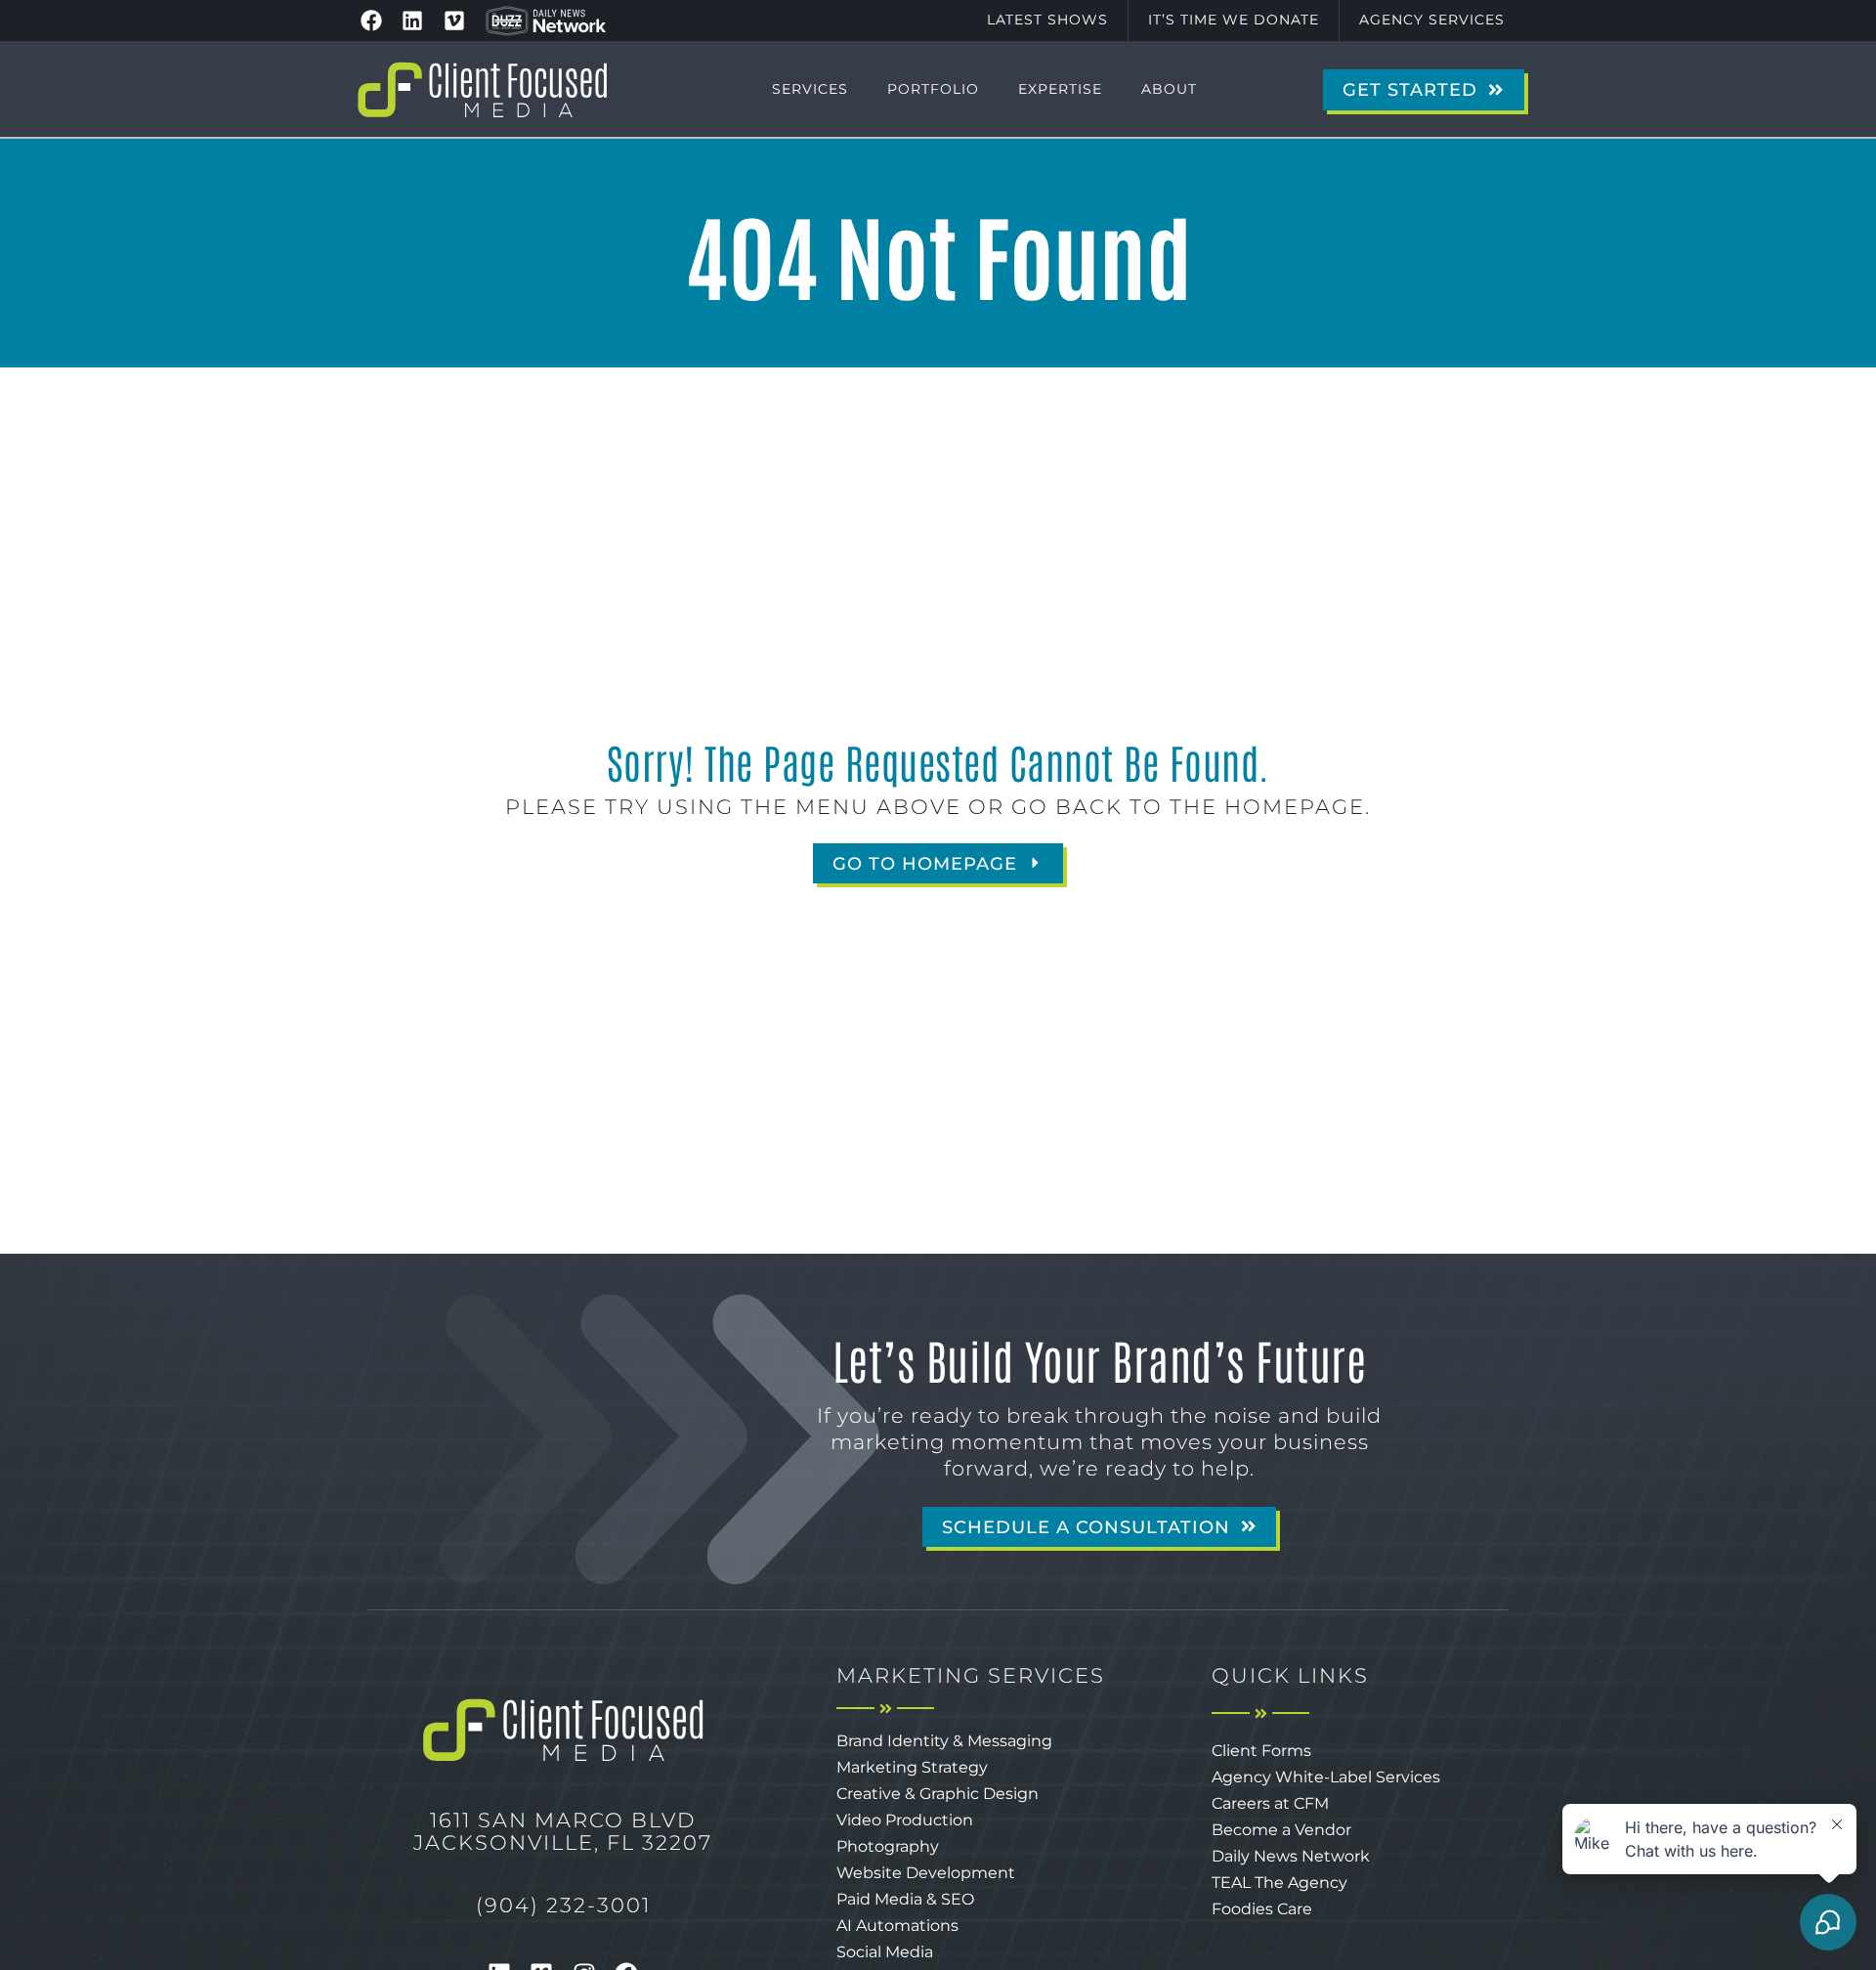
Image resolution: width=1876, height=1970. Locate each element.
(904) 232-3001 (563, 1905)
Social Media (885, 1952)
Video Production (905, 1820)
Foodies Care (1262, 1909)
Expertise (1060, 89)
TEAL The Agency (1279, 1883)
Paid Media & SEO (905, 1899)
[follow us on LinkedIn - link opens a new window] (413, 21)
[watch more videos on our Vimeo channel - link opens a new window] (454, 21)
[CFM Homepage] (482, 90)
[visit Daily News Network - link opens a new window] (546, 21)
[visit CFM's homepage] (563, 1730)
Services (810, 89)
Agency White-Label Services (1326, 1777)
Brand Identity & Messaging (944, 1741)
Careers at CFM (1270, 1803)
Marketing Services (971, 1675)
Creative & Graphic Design (938, 1794)
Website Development (926, 1873)
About (1169, 89)
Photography (888, 1846)
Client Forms (1261, 1751)
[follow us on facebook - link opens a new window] (371, 21)
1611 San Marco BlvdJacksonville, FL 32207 (563, 1831)
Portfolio (933, 89)
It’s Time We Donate (1234, 20)
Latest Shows (1047, 20)
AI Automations (897, 1926)
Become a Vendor (1281, 1830)
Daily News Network (1291, 1856)
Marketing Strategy (912, 1767)
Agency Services (1432, 20)
